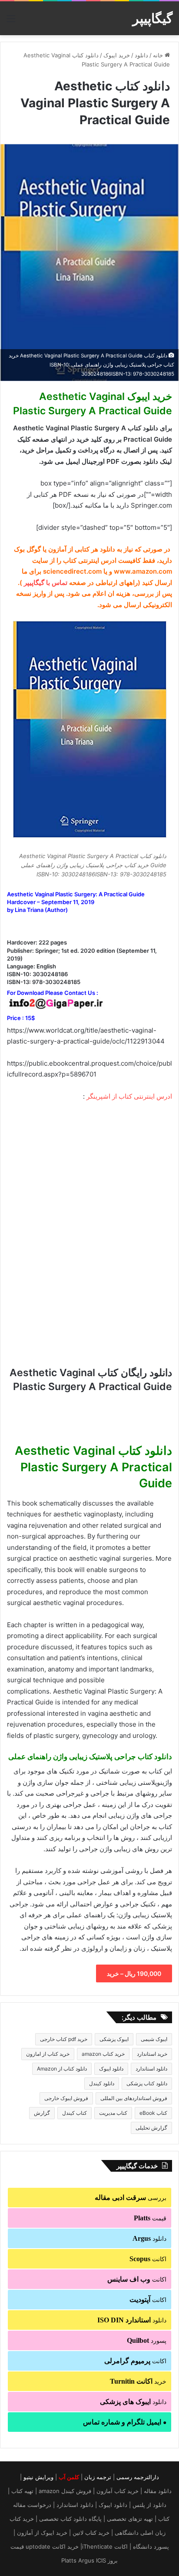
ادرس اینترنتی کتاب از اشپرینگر (129, 1096)
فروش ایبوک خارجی (66, 2098)
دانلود (141, 55)
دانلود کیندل (102, 2083)
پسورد (147, 2340)
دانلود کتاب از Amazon (62, 2069)
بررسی (131, 2198)
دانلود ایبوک (111, 2069)
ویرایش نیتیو (38, 2477)
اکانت (148, 2259)
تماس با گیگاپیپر (46, 583)
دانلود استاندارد (151, 2069)
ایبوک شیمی (154, 2039)
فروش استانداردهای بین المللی (134, 2098)
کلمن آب (69, 2477)
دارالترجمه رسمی (138, 2477)
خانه (159, 55)
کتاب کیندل (75, 2113)
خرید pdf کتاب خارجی (64, 2039)
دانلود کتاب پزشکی (147, 2083)
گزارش (42, 2113)
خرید (138, 2381)
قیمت (150, 2218)
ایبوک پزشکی (114, 2039)
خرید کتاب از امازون (48, 2054)
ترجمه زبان (98, 2477)
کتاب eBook (153, 2113)
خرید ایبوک (117, 55)
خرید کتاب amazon (103, 2054)
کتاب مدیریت (113, 2113)
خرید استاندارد (152, 2054)
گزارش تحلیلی (151, 2128)
